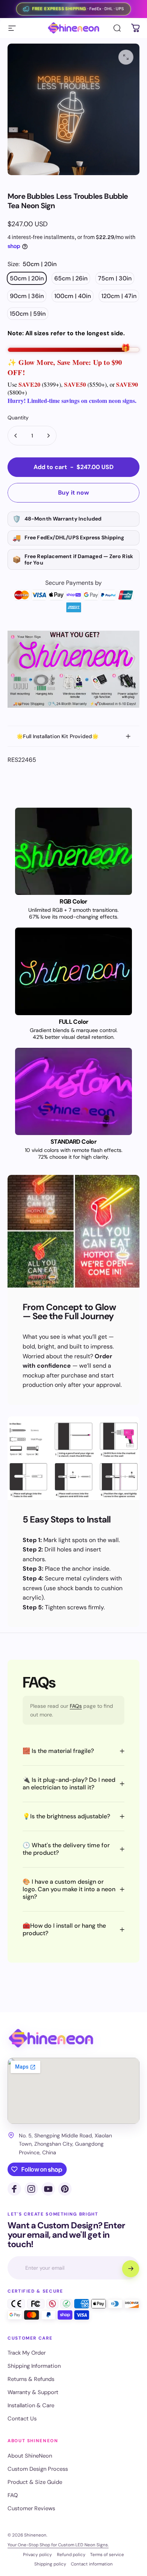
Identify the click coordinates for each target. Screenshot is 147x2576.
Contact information (92, 2564)
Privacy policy (38, 2555)
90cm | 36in (27, 296)
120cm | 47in (119, 296)
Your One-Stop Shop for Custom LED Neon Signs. (58, 2545)
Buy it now (73, 493)
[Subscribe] (130, 2269)
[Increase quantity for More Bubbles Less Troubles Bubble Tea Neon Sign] (48, 436)
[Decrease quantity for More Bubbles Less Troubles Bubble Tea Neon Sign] (16, 436)
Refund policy (71, 2555)
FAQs (76, 1706)
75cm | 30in (115, 278)
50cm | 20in (27, 278)
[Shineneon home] (51, 2038)
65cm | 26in (71, 278)
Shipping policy (50, 2564)
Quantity (18, 418)
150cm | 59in (28, 314)
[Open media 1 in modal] (126, 57)
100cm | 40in (73, 296)
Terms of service (107, 2555)
